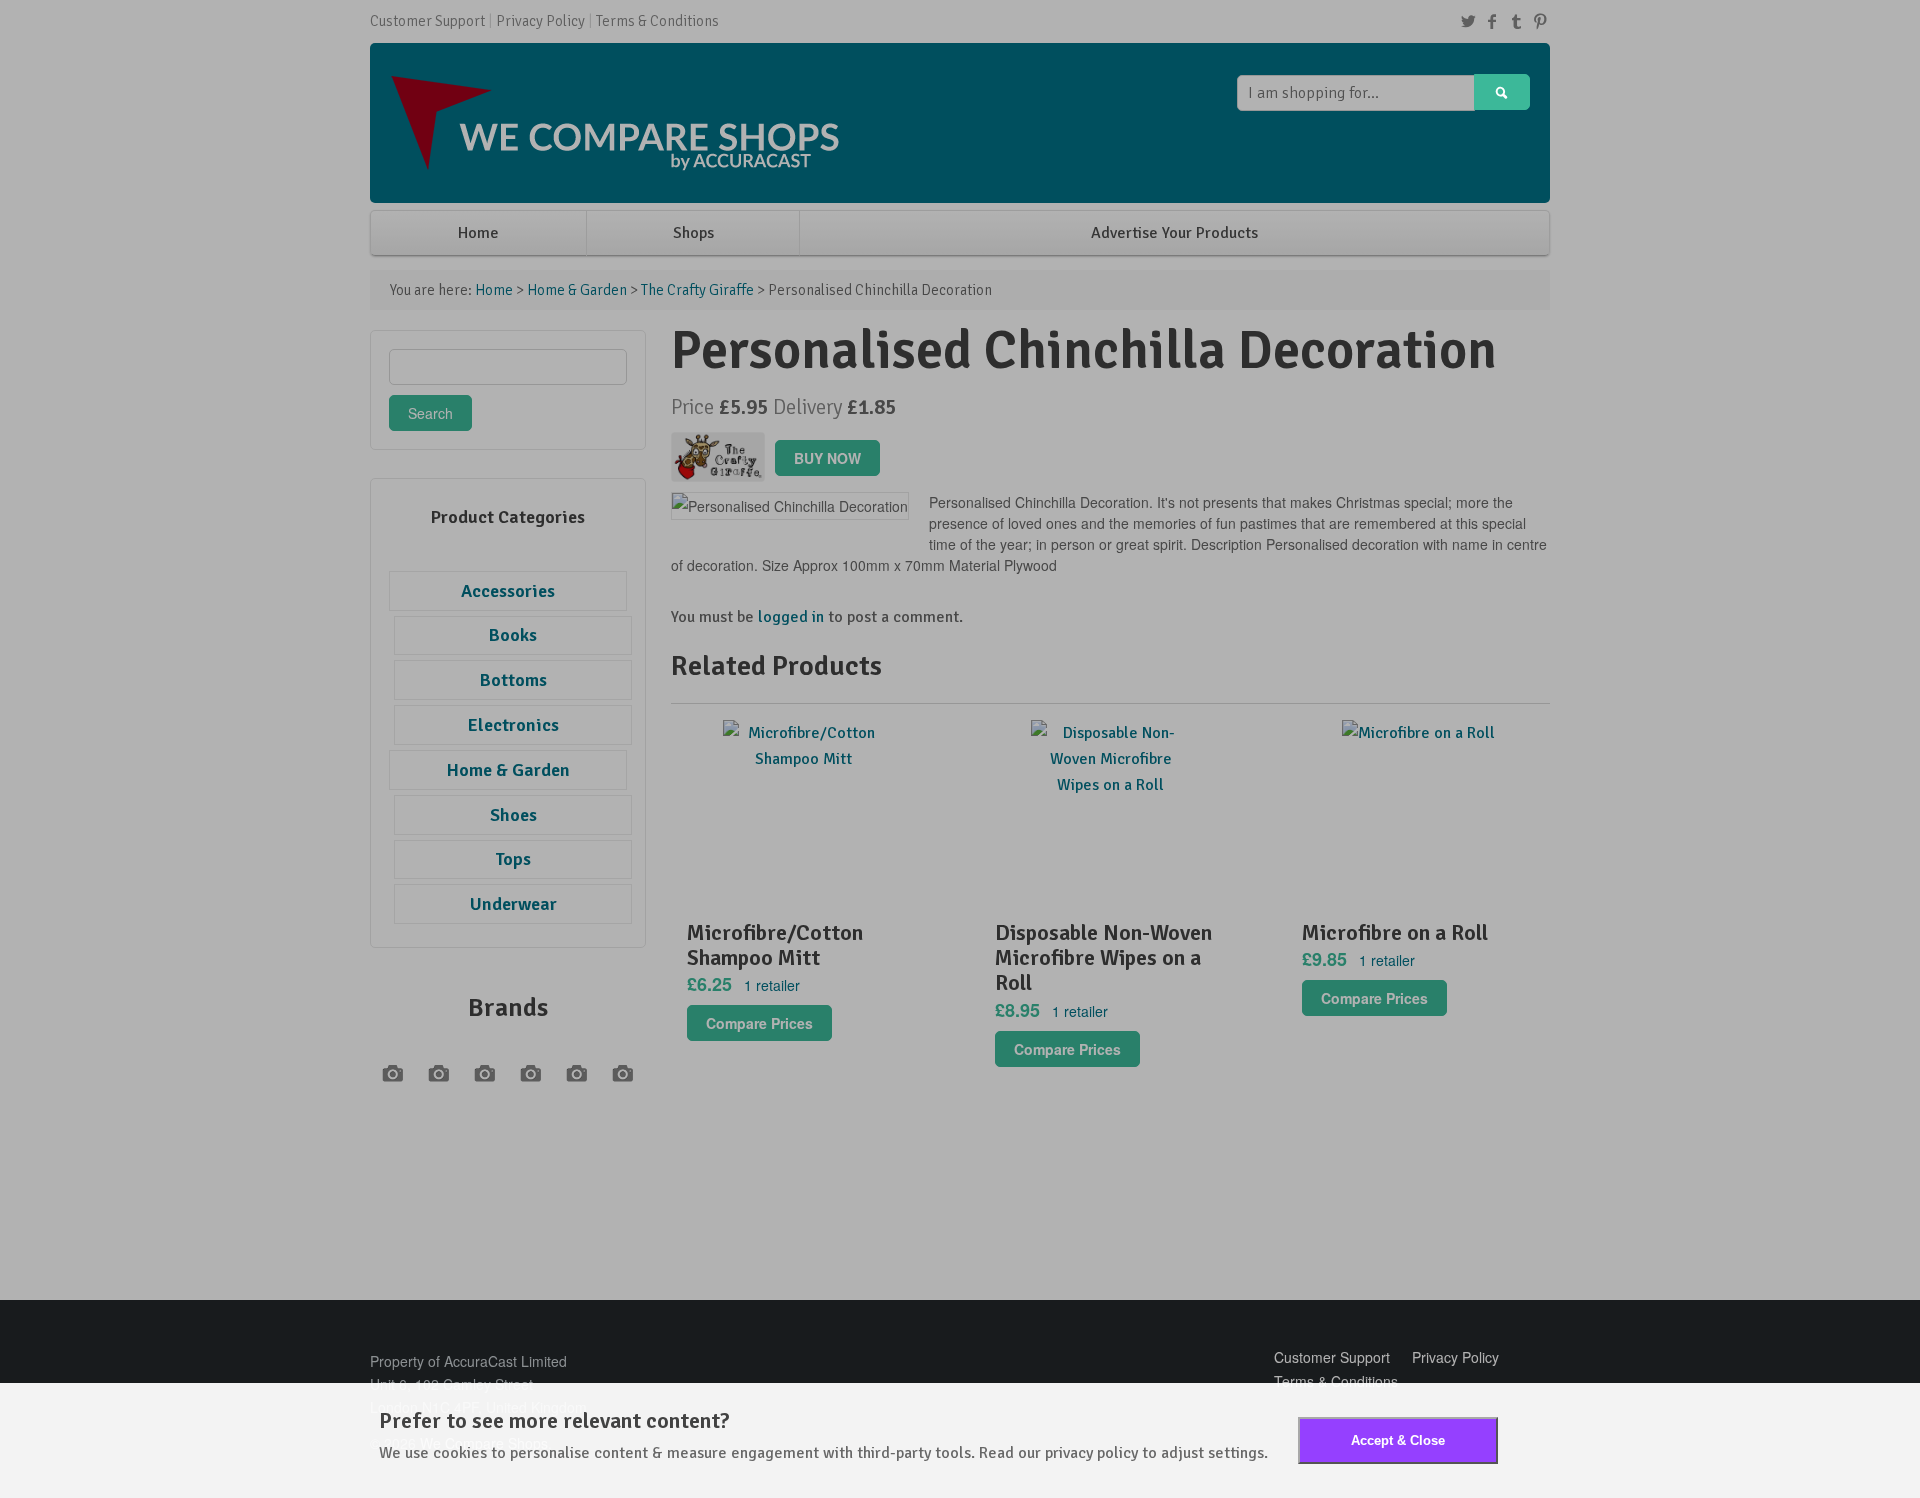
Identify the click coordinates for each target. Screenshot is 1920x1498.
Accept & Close (1398, 1440)
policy (1117, 1453)
